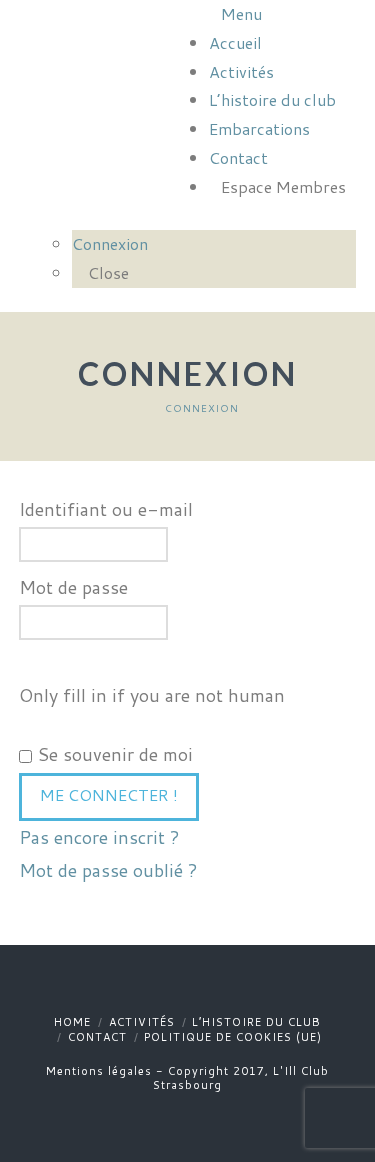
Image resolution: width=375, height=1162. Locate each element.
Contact (97, 1037)
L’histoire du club (256, 1022)
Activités (142, 1022)
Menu (241, 13)
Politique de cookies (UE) (233, 1037)
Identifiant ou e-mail (106, 509)
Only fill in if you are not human (152, 695)
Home (72, 1022)
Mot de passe (73, 587)
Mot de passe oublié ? (108, 870)
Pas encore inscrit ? (99, 837)
